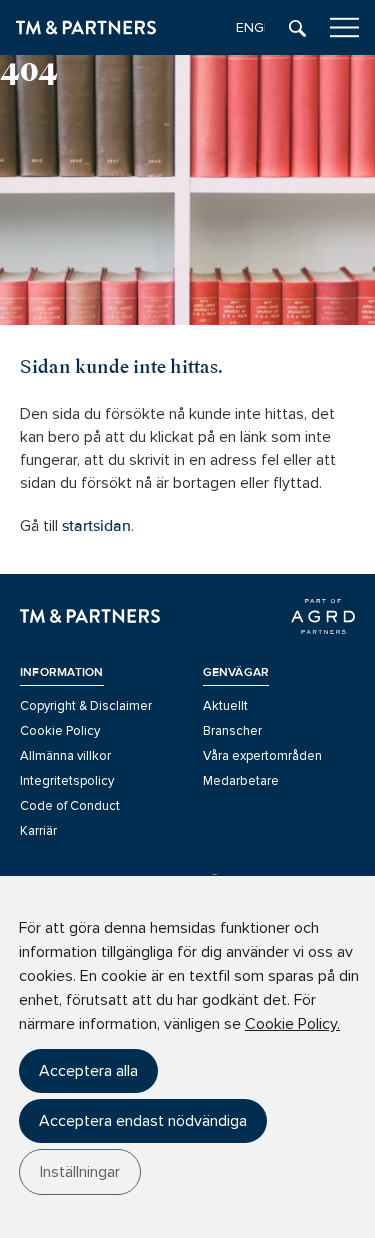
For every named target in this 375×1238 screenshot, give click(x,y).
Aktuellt (225, 706)
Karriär (38, 831)
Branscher (232, 731)
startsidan (96, 526)
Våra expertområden (262, 756)
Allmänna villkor (65, 756)
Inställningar (80, 1172)
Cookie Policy (60, 731)
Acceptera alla (88, 1071)
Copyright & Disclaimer (86, 706)
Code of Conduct (70, 806)
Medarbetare (241, 781)
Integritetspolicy (67, 781)
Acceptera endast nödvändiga (143, 1121)
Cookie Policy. (292, 1024)
